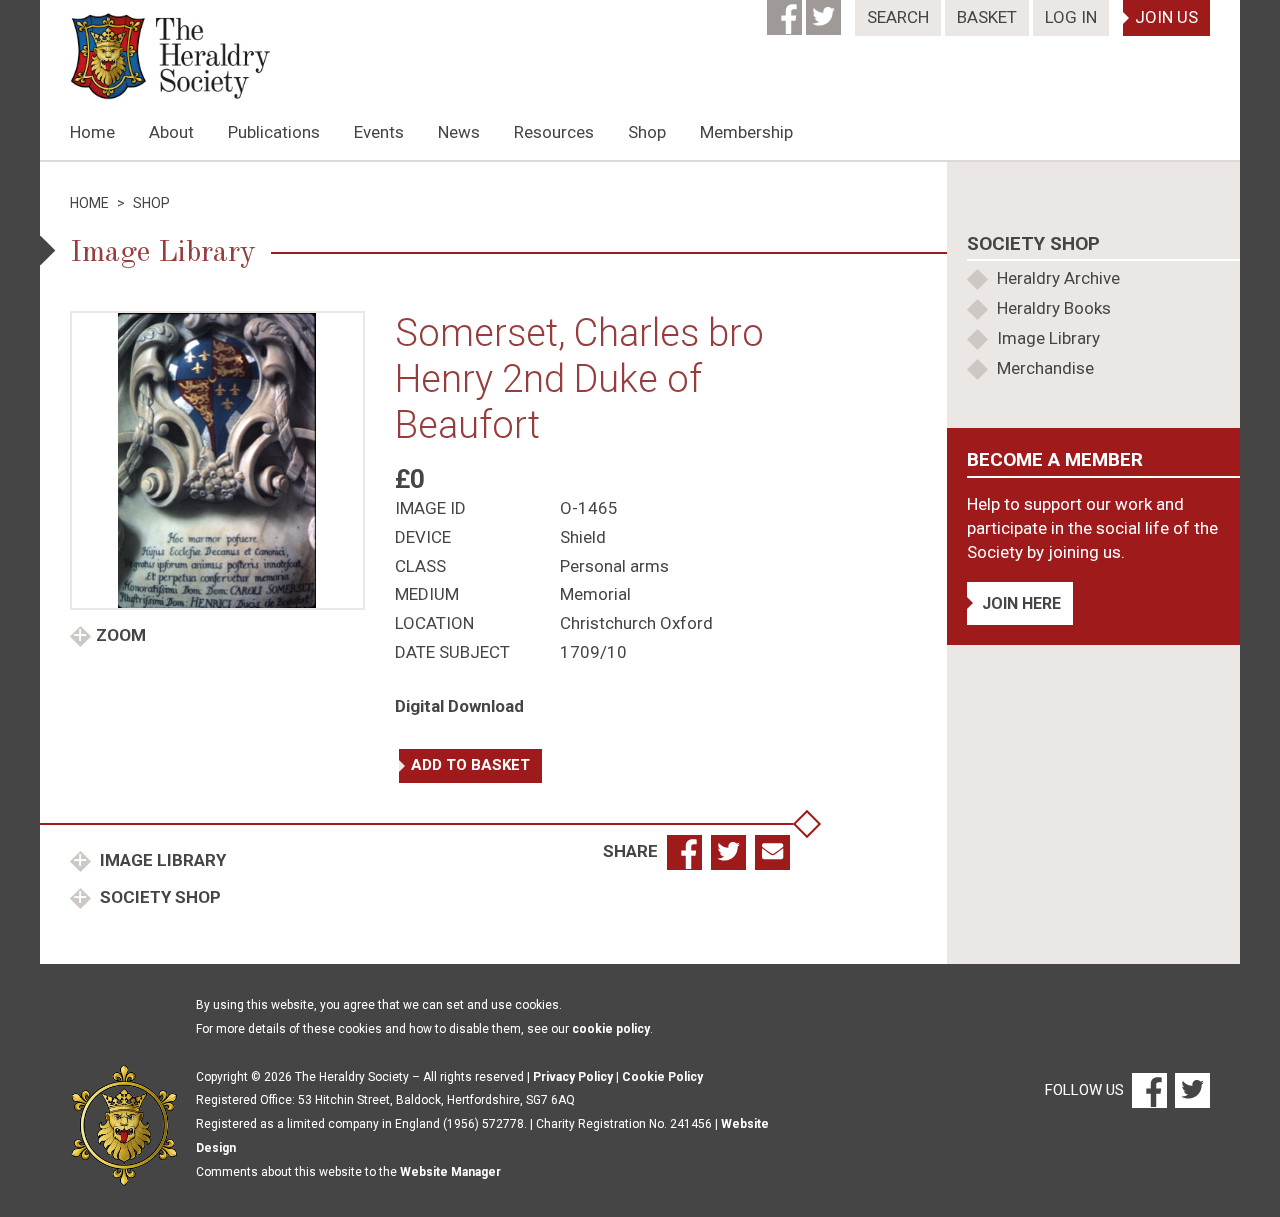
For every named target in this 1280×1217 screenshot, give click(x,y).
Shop (647, 132)
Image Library (161, 860)
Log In (1071, 17)
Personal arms (614, 566)
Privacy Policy (573, 1077)
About (171, 132)
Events (379, 132)
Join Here (1021, 603)
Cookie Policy (662, 1077)
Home (92, 132)
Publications (274, 132)
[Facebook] (786, 11)
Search (898, 17)
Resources (554, 132)
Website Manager (450, 1172)
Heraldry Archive (1058, 278)
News (459, 132)
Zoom (121, 635)
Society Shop (158, 897)
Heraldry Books (1054, 308)
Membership (746, 132)
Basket (987, 17)
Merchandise (1045, 368)
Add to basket (470, 765)
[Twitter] (825, 11)
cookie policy (611, 1029)
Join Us (1166, 17)
